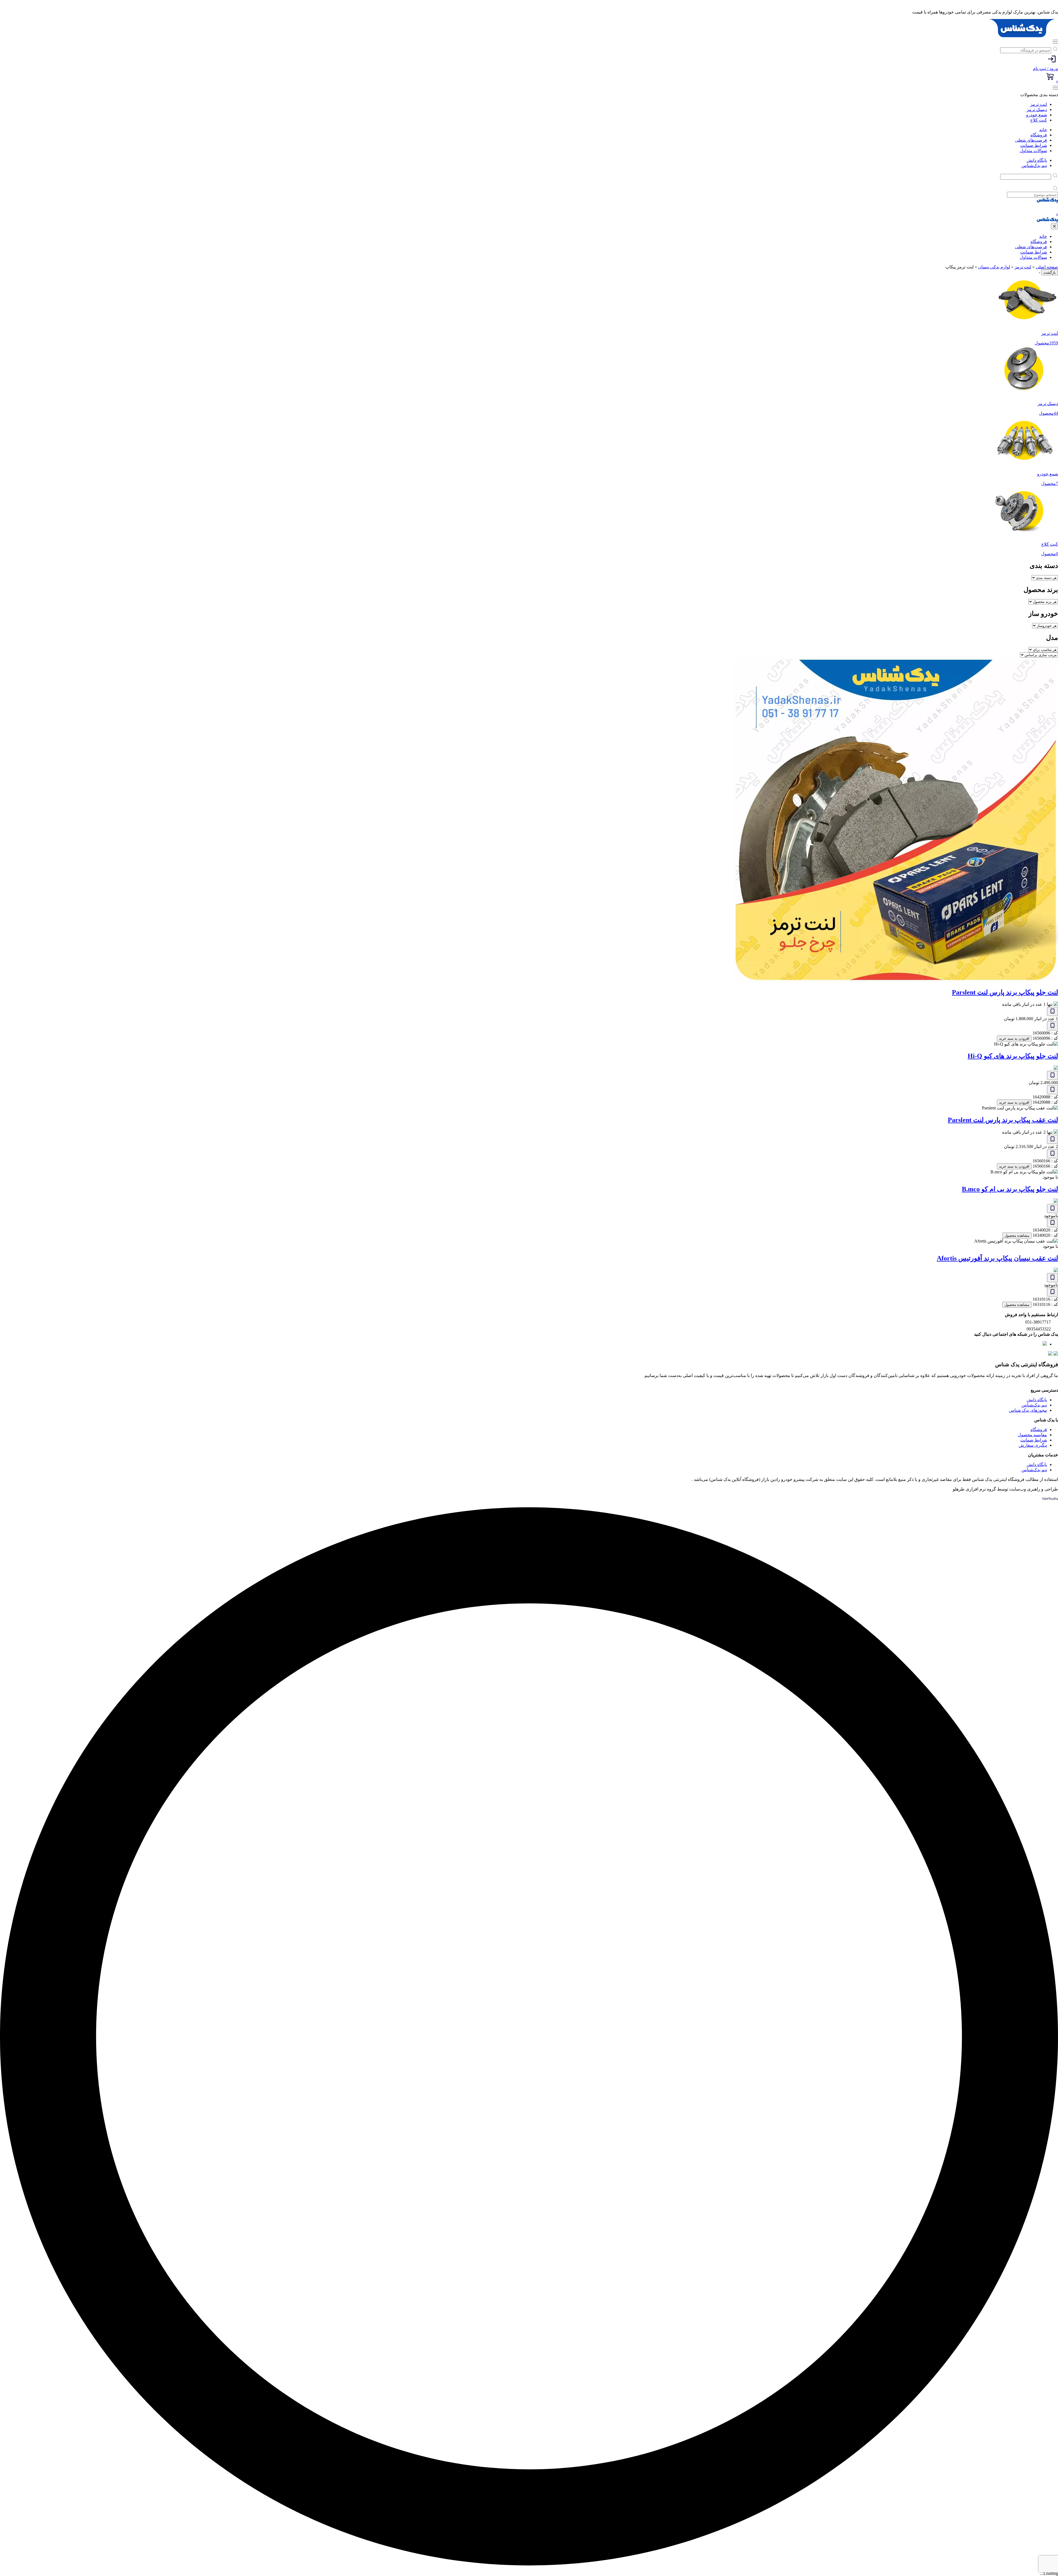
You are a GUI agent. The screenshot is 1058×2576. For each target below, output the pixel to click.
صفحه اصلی (1047, 267)
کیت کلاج (1039, 120)
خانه (1043, 130)
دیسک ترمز (1037, 110)
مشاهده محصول (1017, 1236)
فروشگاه (1039, 135)
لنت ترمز (1039, 104)
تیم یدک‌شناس (1034, 165)
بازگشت (1050, 272)
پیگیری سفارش (1033, 1445)
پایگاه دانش (1037, 160)
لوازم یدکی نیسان (994, 267)
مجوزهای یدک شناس (1028, 1410)
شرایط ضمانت (1034, 145)
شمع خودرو (1037, 115)
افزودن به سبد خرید (1014, 1038)
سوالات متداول (1033, 151)
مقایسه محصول (1032, 1435)
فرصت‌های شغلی (1031, 140)
